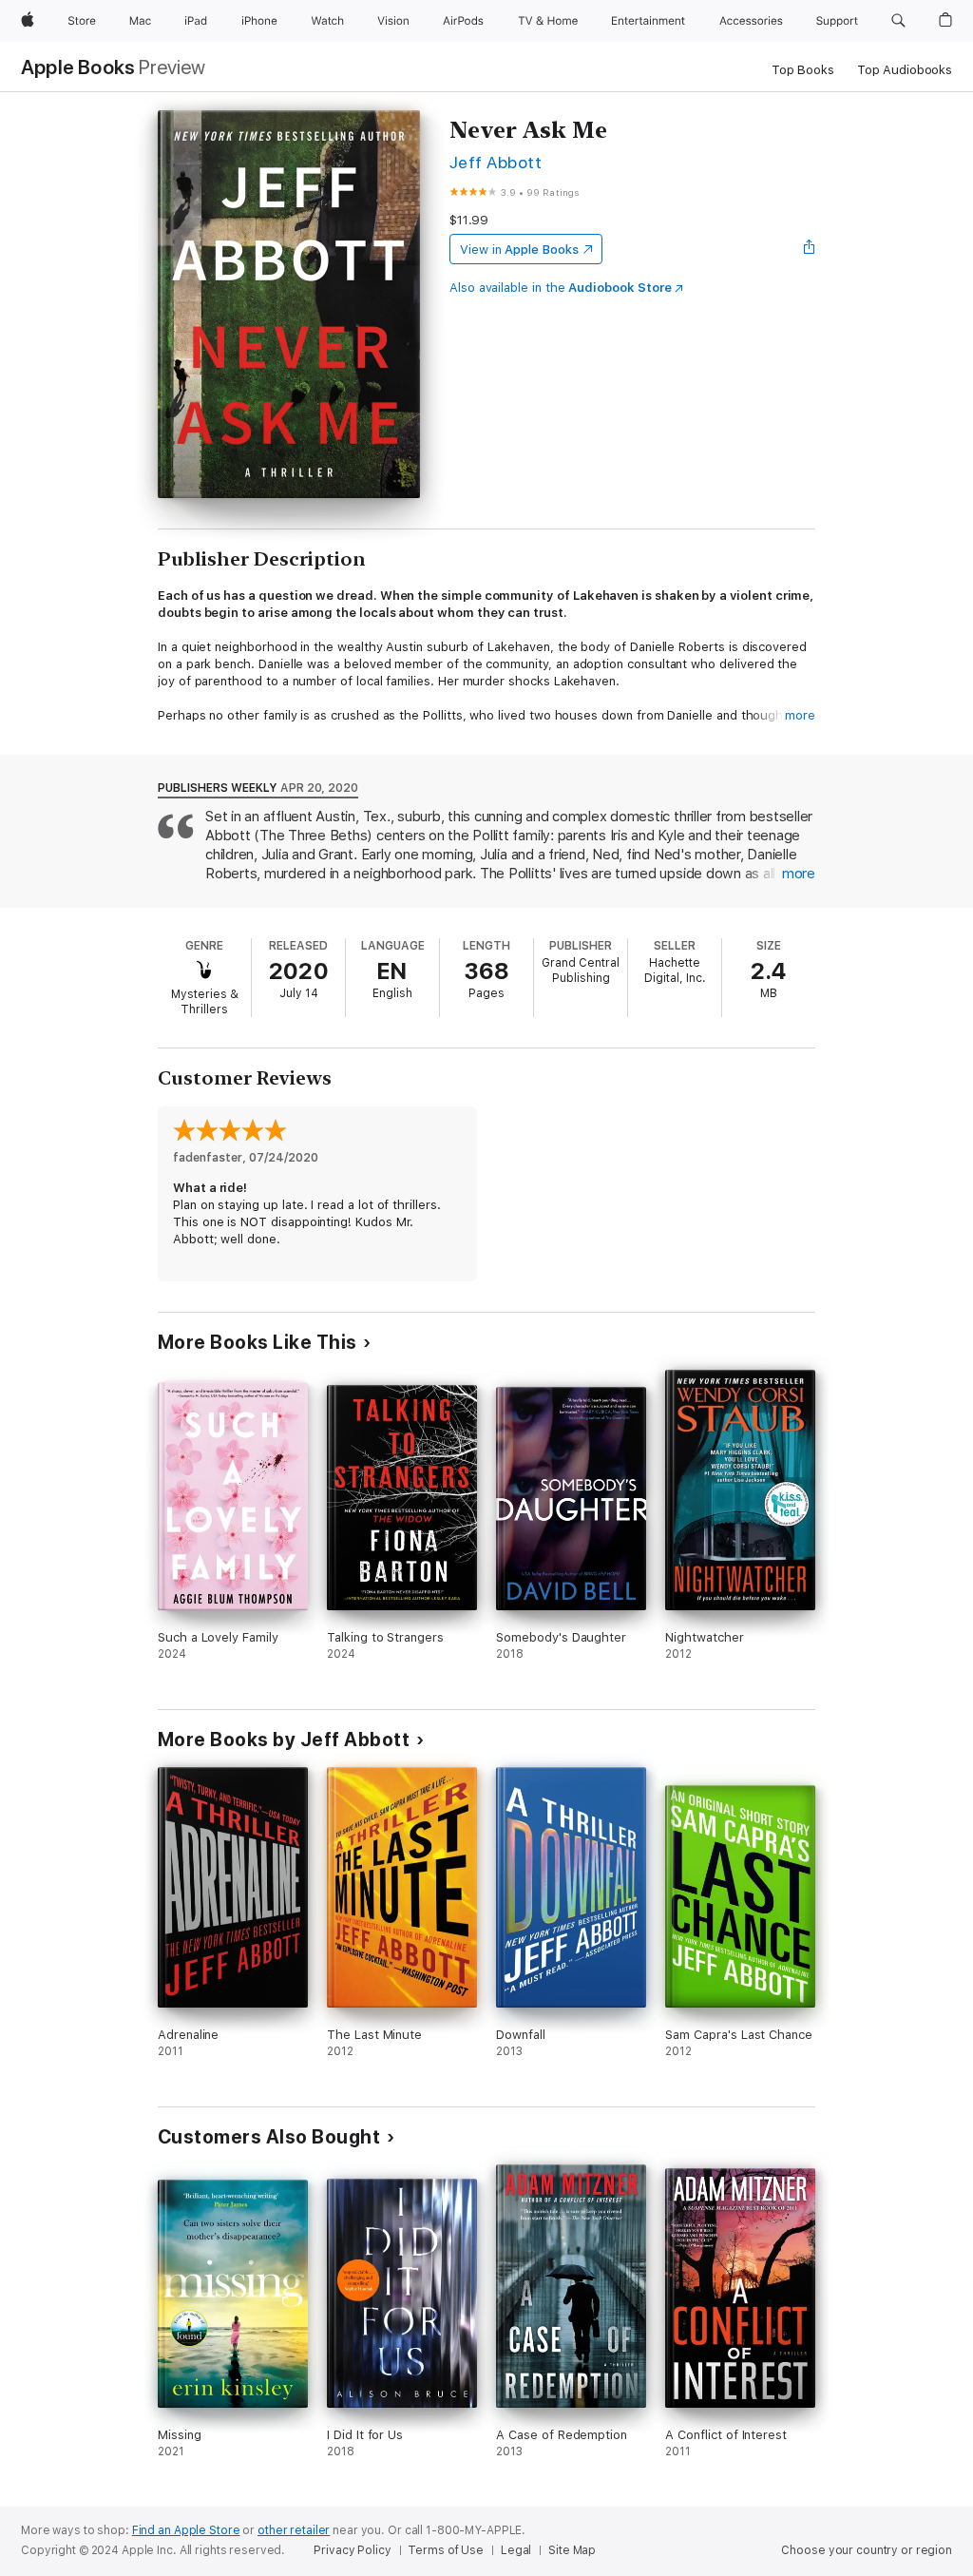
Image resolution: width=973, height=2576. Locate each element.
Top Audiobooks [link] (905, 70)
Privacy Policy (352, 2550)
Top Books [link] (803, 70)
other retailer (294, 2530)
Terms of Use (446, 2550)
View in (519, 250)
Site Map (572, 2550)
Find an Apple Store (186, 2530)
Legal (516, 2550)
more (800, 715)
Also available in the (561, 288)
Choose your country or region (867, 2550)
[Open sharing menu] (810, 249)
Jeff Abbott (496, 162)
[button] (898, 21)
